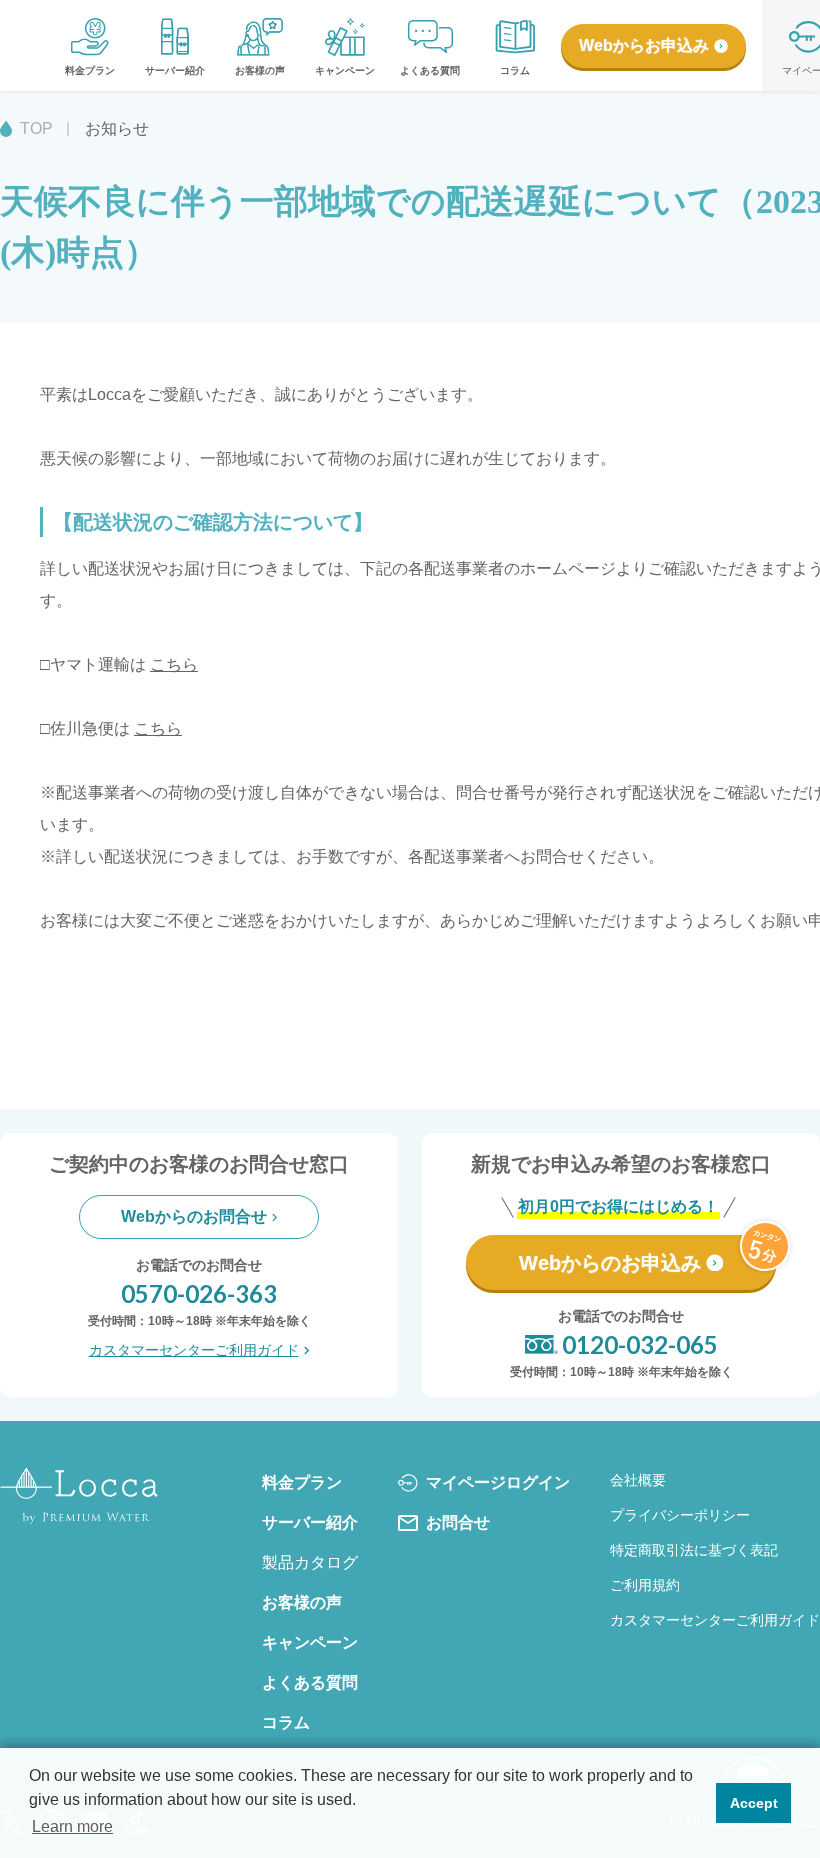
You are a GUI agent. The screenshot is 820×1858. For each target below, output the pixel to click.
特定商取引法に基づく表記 (694, 1550)
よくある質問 (430, 70)
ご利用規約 (645, 1585)
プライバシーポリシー (680, 1515)
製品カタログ (310, 1562)
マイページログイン (498, 1482)
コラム (515, 70)
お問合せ (458, 1522)
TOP (36, 128)
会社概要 (638, 1480)
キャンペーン (345, 70)
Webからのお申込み (610, 1263)
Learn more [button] (72, 1826)
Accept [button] (754, 1803)
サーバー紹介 (175, 70)
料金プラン (90, 70)
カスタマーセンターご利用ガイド (194, 1350)
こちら (174, 664)
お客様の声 (260, 70)
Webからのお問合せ (194, 1216)
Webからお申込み (644, 45)
